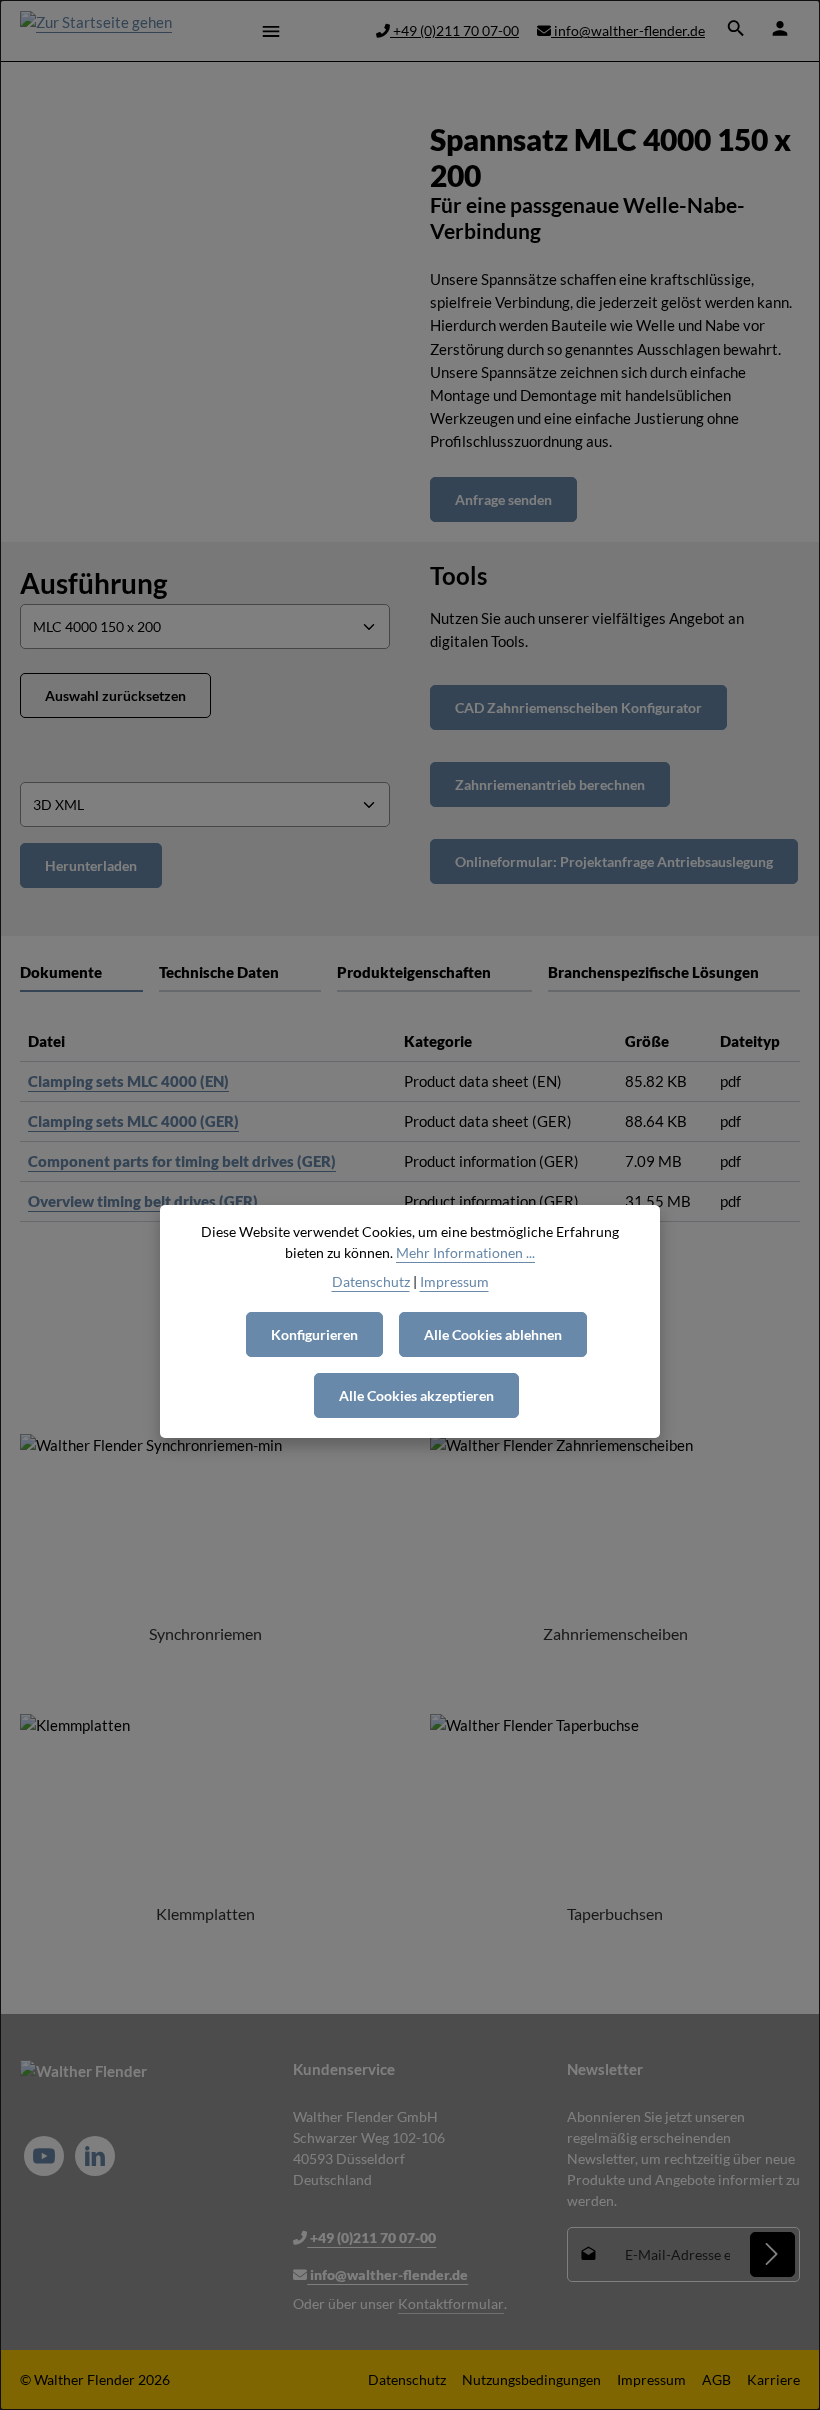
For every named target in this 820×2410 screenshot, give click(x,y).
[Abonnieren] (772, 2254)
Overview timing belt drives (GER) (143, 1201)
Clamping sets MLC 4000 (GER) (133, 1121)
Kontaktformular (451, 2303)
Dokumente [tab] (61, 972)
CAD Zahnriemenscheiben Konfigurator (578, 707)
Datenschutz (407, 2379)
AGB (716, 2379)
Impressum (651, 2379)
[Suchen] (736, 28)
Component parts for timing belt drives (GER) (182, 1161)
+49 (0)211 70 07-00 (454, 30)
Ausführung (93, 582)
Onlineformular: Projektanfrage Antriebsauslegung (614, 861)
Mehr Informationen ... (465, 1252)
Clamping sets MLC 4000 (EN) (128, 1081)
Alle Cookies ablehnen (493, 1334)
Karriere (773, 2379)
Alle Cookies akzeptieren (416, 1395)
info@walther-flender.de (628, 30)
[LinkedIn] (95, 2156)
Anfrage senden (503, 499)
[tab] (239, 973)
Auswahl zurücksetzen (115, 695)
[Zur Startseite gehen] (96, 31)
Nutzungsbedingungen (531, 2379)
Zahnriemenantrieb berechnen (550, 784)
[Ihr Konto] (780, 28)
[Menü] (271, 31)
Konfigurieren (314, 1334)
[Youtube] (44, 2156)
